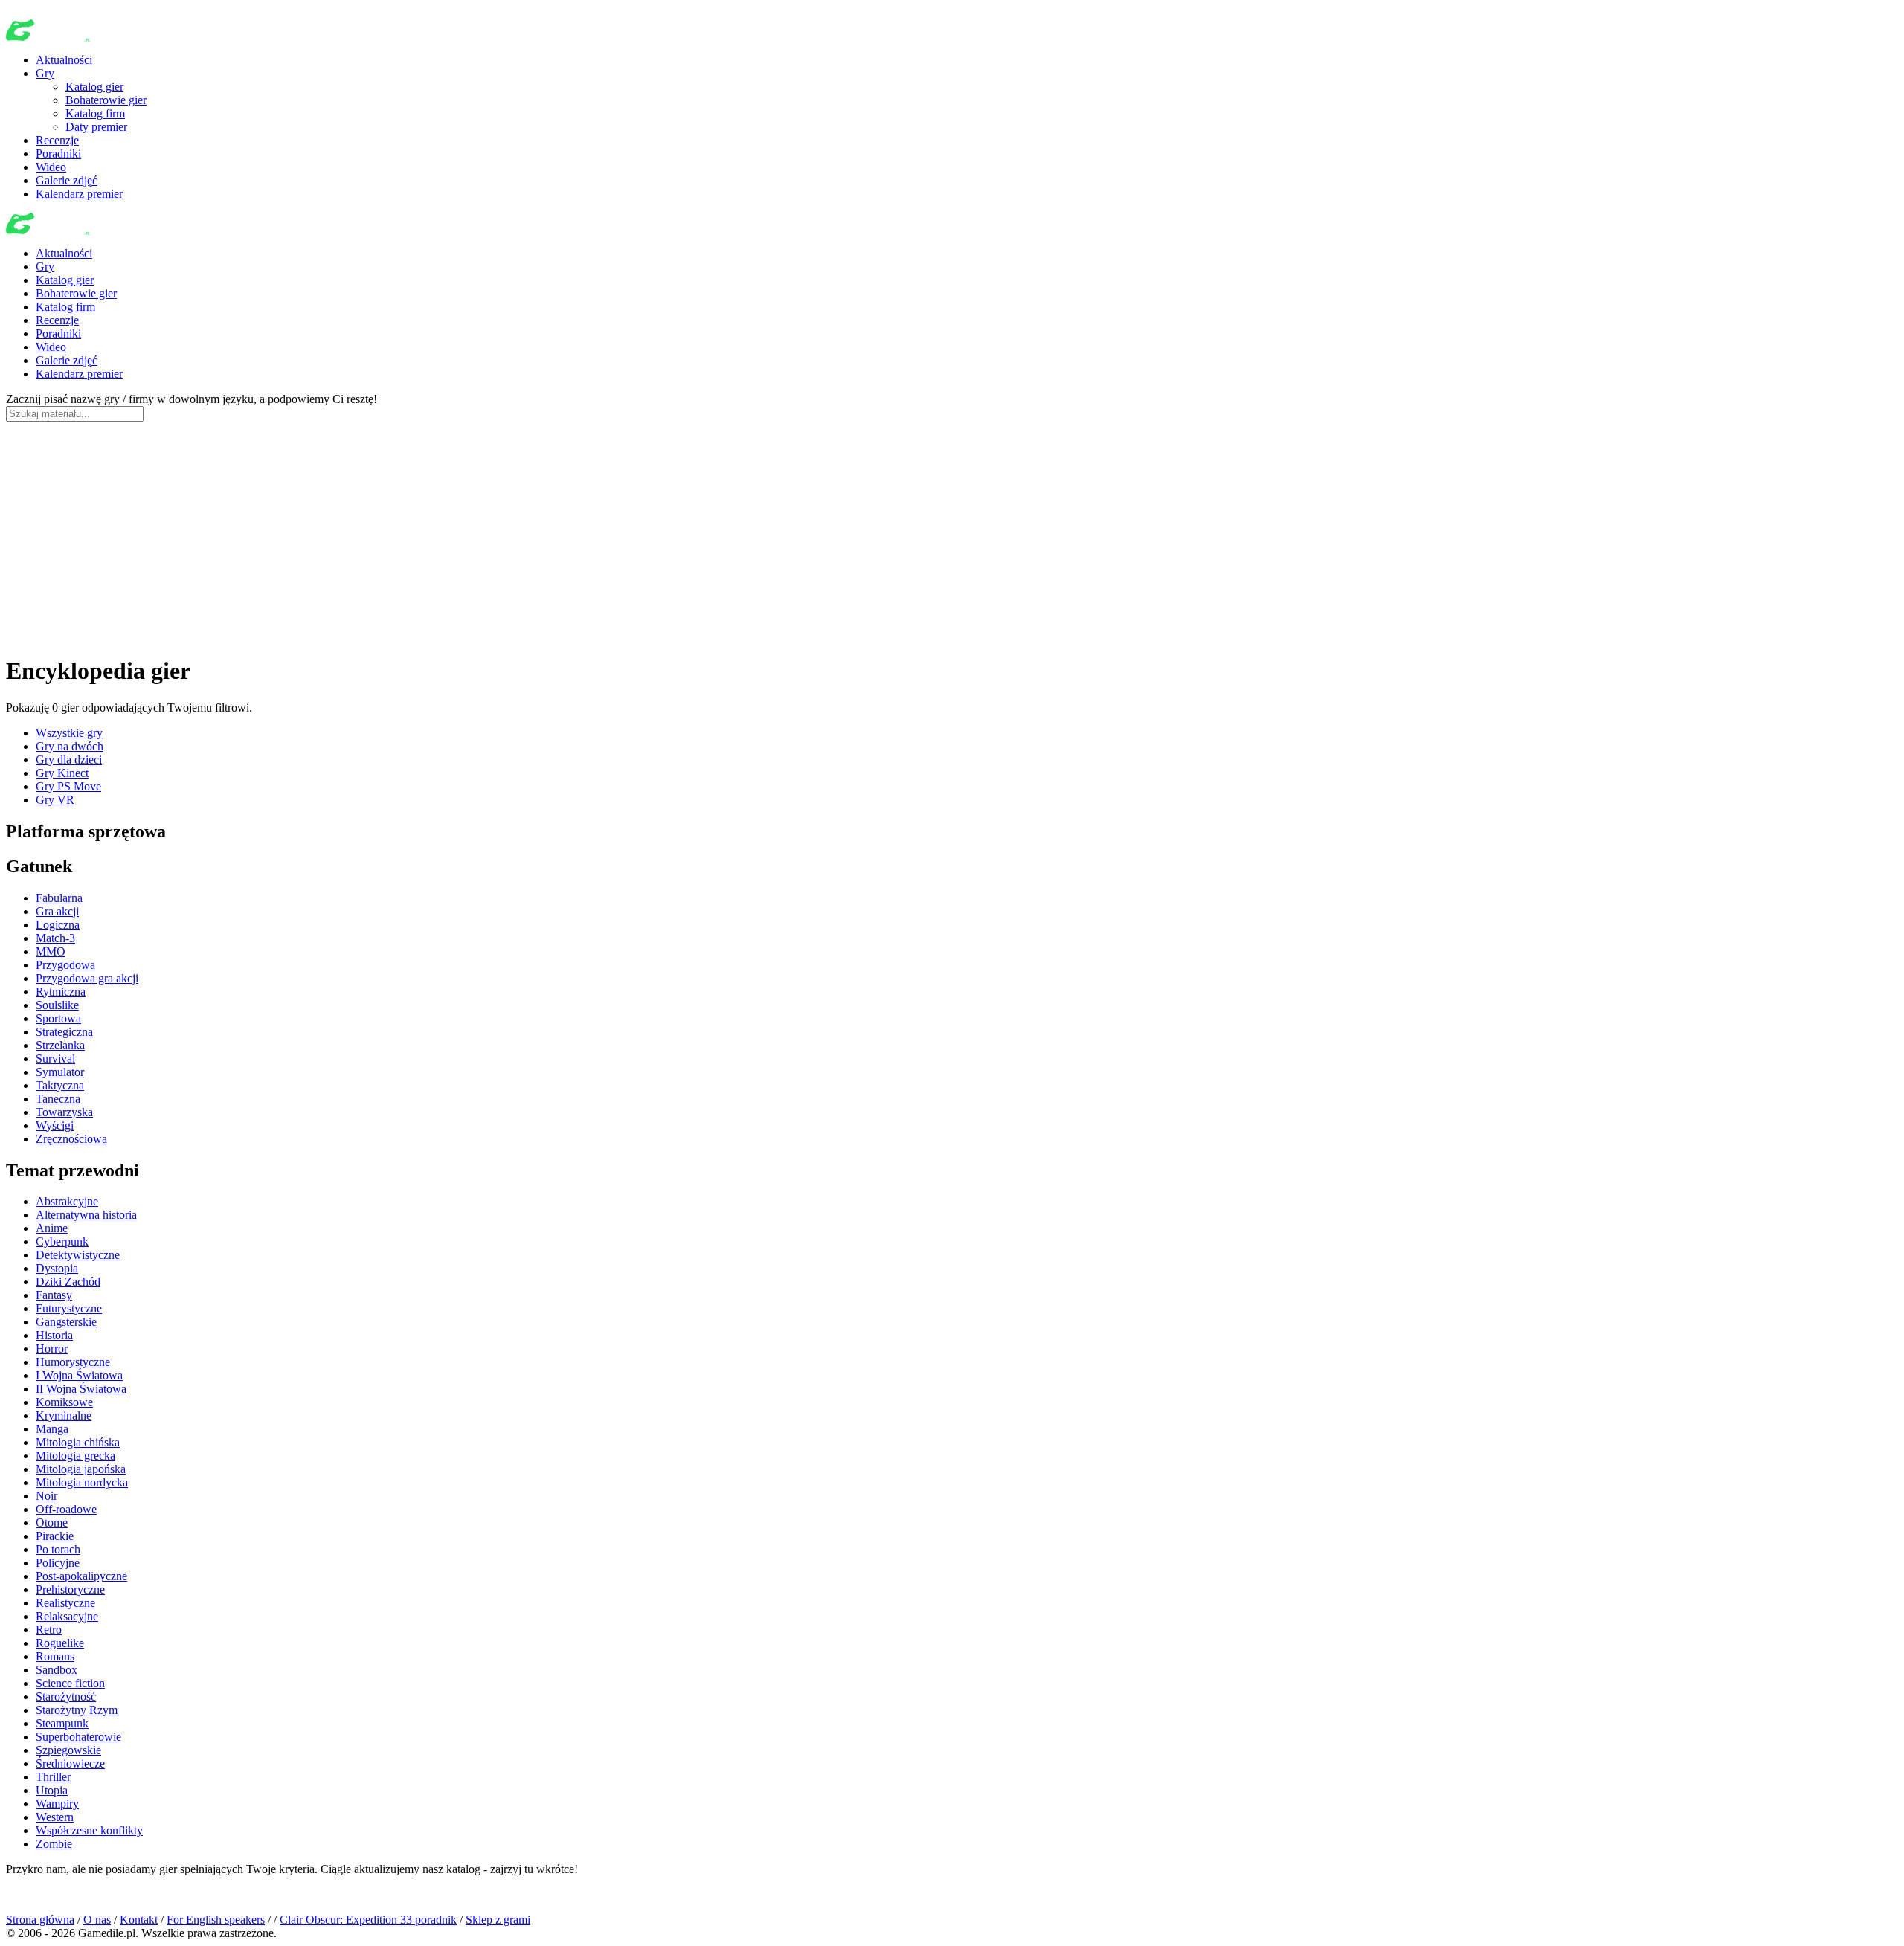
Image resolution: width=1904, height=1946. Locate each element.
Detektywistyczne (78, 1255)
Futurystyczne (69, 1308)
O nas (97, 1920)
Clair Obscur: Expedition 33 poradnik (368, 1920)
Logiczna (58, 925)
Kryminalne (64, 1415)
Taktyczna (60, 1085)
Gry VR (55, 800)
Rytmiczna (61, 992)
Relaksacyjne (67, 1616)
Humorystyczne (73, 1362)
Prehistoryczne (70, 1589)
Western (55, 1817)
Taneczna (58, 1099)
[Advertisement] (952, 538)
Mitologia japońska (81, 1469)
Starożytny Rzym (77, 1710)
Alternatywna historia (86, 1215)
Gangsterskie (66, 1322)
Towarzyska (64, 1112)
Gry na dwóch (70, 746)
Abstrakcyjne (67, 1201)
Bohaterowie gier (106, 100)
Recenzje (57, 140)
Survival (55, 1059)
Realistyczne (65, 1603)
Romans (55, 1656)
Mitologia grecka (75, 1456)
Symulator (60, 1072)
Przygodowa (65, 965)
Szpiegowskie (68, 1750)
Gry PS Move (68, 786)
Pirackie (55, 1536)
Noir (46, 1496)
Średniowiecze (70, 1763)
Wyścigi (55, 1125)
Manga (52, 1429)
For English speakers (216, 1920)
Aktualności (64, 60)
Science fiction (70, 1683)
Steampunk (62, 1723)
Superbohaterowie (78, 1737)
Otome (52, 1523)
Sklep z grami (498, 1920)
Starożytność (66, 1697)
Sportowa (58, 1018)
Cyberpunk (62, 1241)
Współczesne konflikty (89, 1830)
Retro (49, 1630)
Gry (45, 73)
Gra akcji (57, 911)
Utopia (52, 1790)
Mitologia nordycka (82, 1482)
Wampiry (57, 1804)
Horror (52, 1349)
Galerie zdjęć (67, 180)
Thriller (53, 1777)
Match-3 (55, 938)
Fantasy (54, 1295)
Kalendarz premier (79, 194)
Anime (52, 1228)
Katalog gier (94, 87)
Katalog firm (95, 113)
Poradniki (58, 154)
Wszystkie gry (69, 733)
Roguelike (60, 1643)
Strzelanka (60, 1045)
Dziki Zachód (68, 1282)
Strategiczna (64, 1032)
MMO (51, 951)
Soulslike (57, 1005)
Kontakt (139, 1920)
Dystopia (57, 1268)
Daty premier (96, 127)
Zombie (54, 1844)
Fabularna (59, 898)
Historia (54, 1335)
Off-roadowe (66, 1509)
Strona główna (40, 1920)
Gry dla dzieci (69, 760)
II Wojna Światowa (81, 1389)
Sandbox (57, 1670)
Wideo (51, 167)
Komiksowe (64, 1402)
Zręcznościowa (71, 1139)
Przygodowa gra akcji (87, 978)
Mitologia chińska (78, 1442)
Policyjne (58, 1563)
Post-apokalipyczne (81, 1576)
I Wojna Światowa (79, 1375)
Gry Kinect (62, 773)
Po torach (58, 1549)
